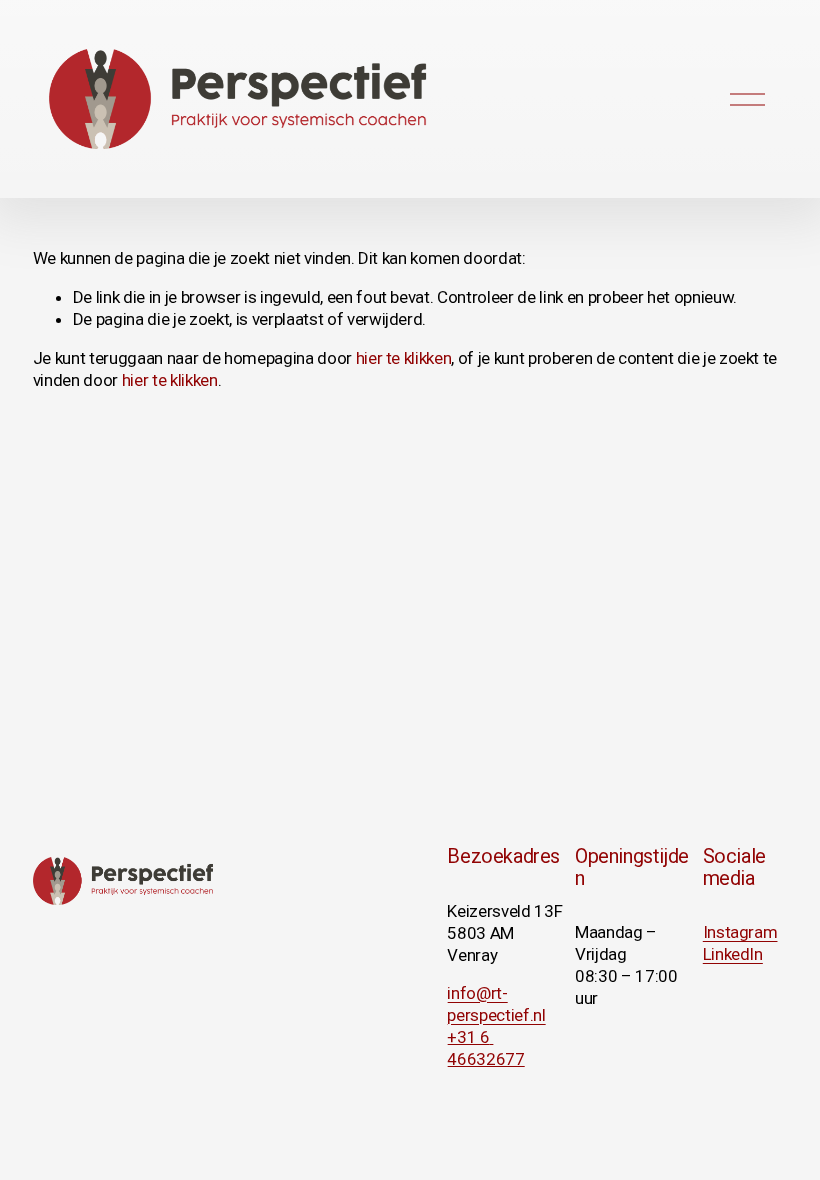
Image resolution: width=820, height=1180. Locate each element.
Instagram (740, 932)
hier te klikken (404, 358)
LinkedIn (733, 954)
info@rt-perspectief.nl (496, 1004)
